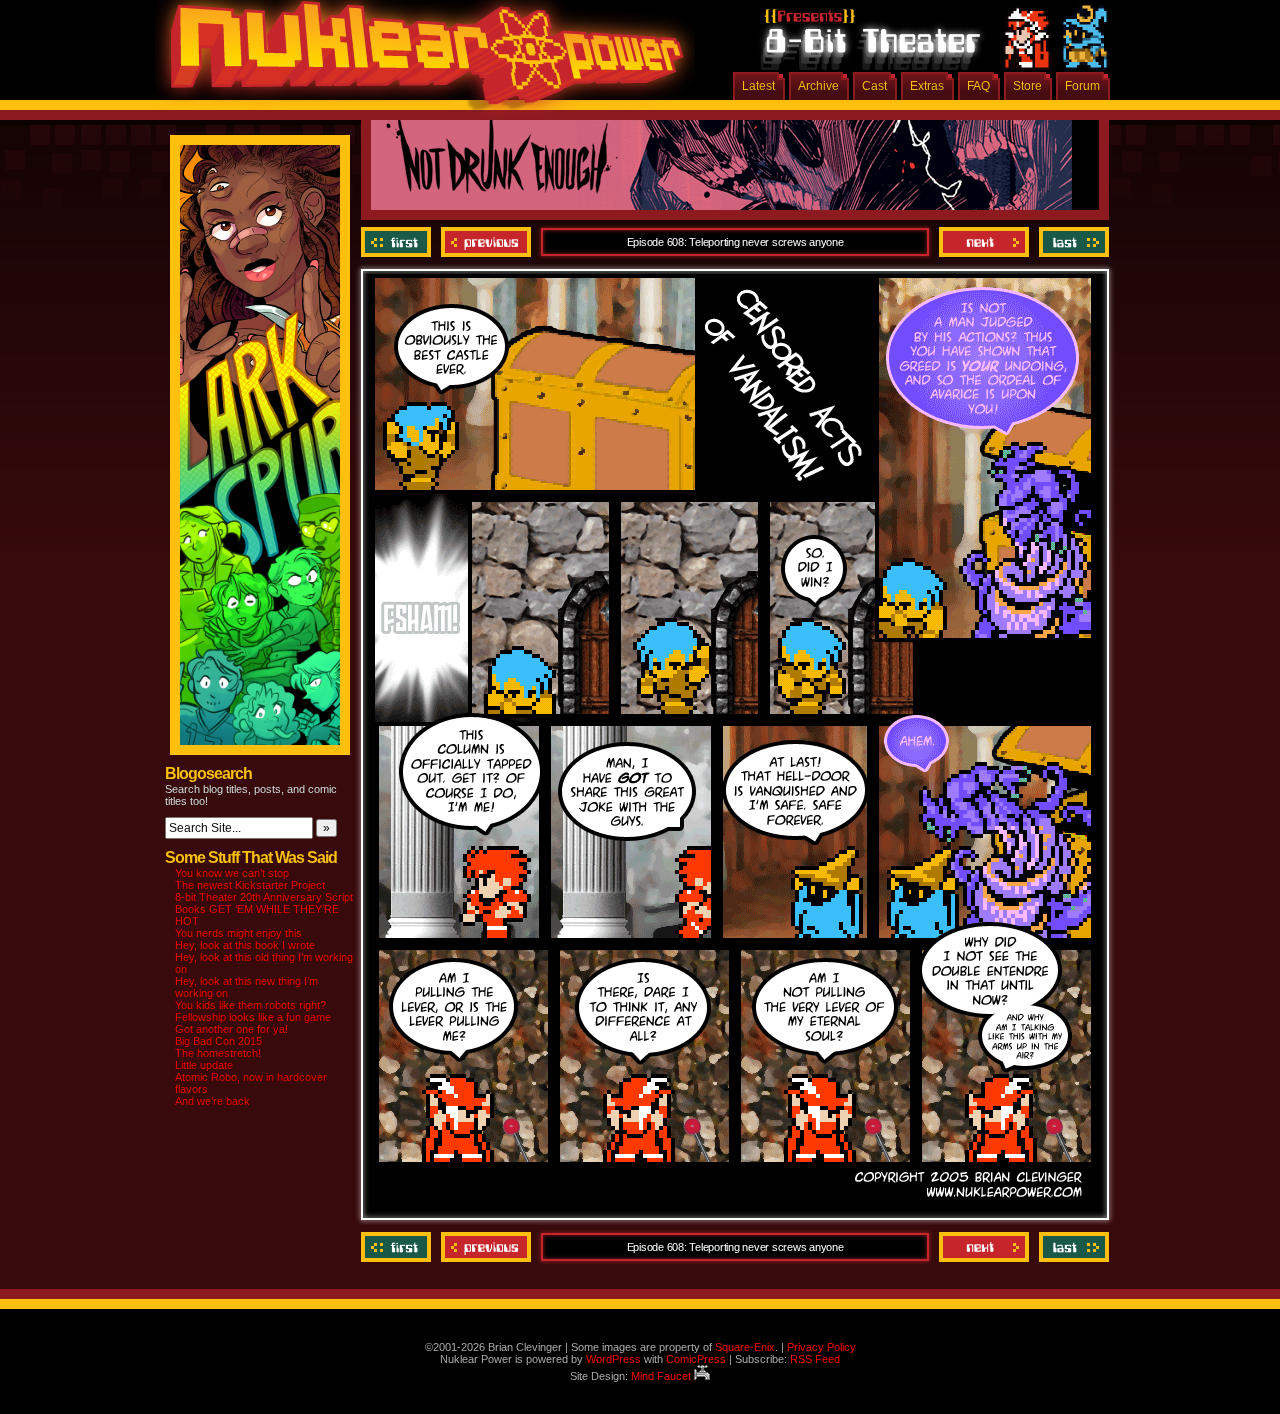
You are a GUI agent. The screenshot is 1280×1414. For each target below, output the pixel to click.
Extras (927, 86)
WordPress (613, 1359)
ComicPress (696, 1359)
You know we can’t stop (232, 873)
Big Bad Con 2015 (218, 1041)
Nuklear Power (420, 60)
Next (984, 242)
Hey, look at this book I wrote (245, 945)
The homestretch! (218, 1053)
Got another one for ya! (231, 1029)
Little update (204, 1065)
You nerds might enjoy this (238, 933)
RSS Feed (815, 1359)
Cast (874, 86)
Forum (1082, 86)
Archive (818, 86)
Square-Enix (745, 1347)
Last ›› (1071, 242)
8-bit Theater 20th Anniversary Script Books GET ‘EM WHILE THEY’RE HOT (264, 909)
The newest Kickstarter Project (250, 885)
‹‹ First (398, 242)
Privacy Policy (821, 1347)
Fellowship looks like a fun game (253, 1017)
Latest (758, 86)
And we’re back (212, 1101)
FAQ (978, 86)
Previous (486, 242)
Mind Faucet (662, 1376)
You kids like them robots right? (250, 1005)
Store (1027, 86)
